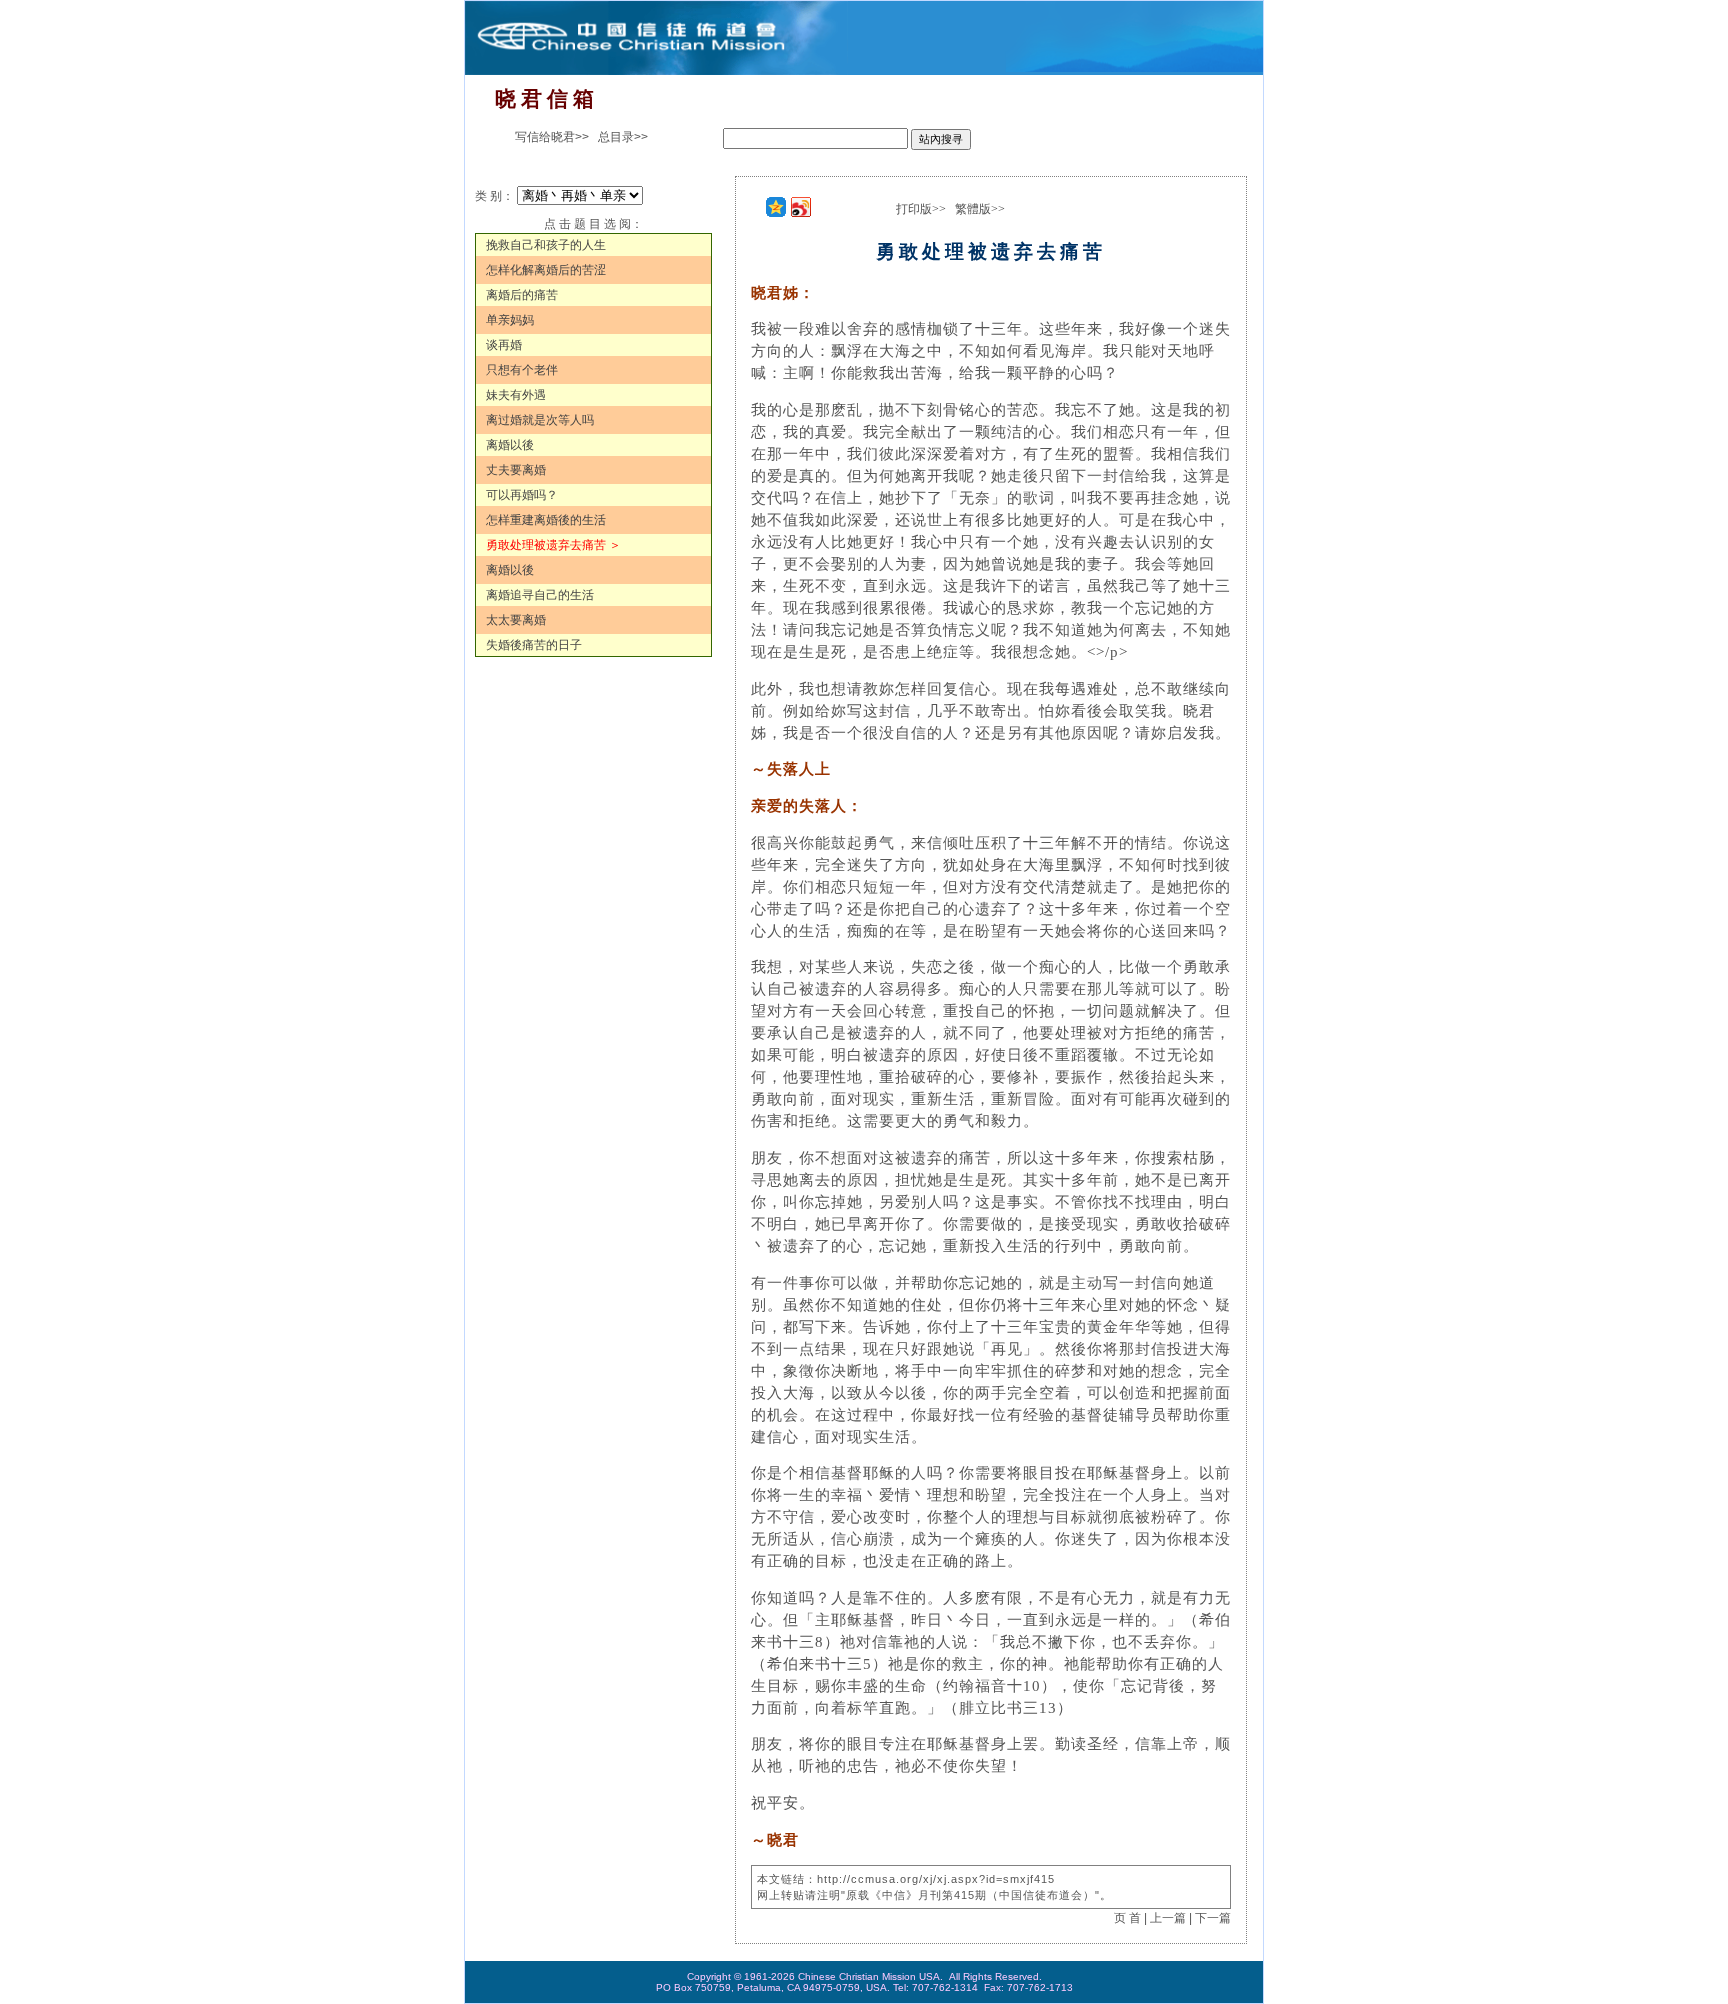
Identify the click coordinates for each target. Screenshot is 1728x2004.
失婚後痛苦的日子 (534, 645)
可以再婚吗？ (522, 495)
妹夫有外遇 (516, 395)
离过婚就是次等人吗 (540, 420)
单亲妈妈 (510, 320)
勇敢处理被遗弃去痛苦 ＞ (553, 545)
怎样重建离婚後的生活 (546, 520)
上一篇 (1168, 1918)
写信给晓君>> (552, 137)
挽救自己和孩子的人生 (546, 245)
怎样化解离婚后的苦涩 (546, 270)
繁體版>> (980, 209)
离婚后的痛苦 (522, 295)
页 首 (1127, 1918)
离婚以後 (510, 445)
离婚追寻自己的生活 (540, 595)
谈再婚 (504, 345)
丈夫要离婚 (516, 470)
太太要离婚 (516, 620)
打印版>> (921, 209)
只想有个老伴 (522, 370)
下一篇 (1213, 1918)
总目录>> (623, 137)
